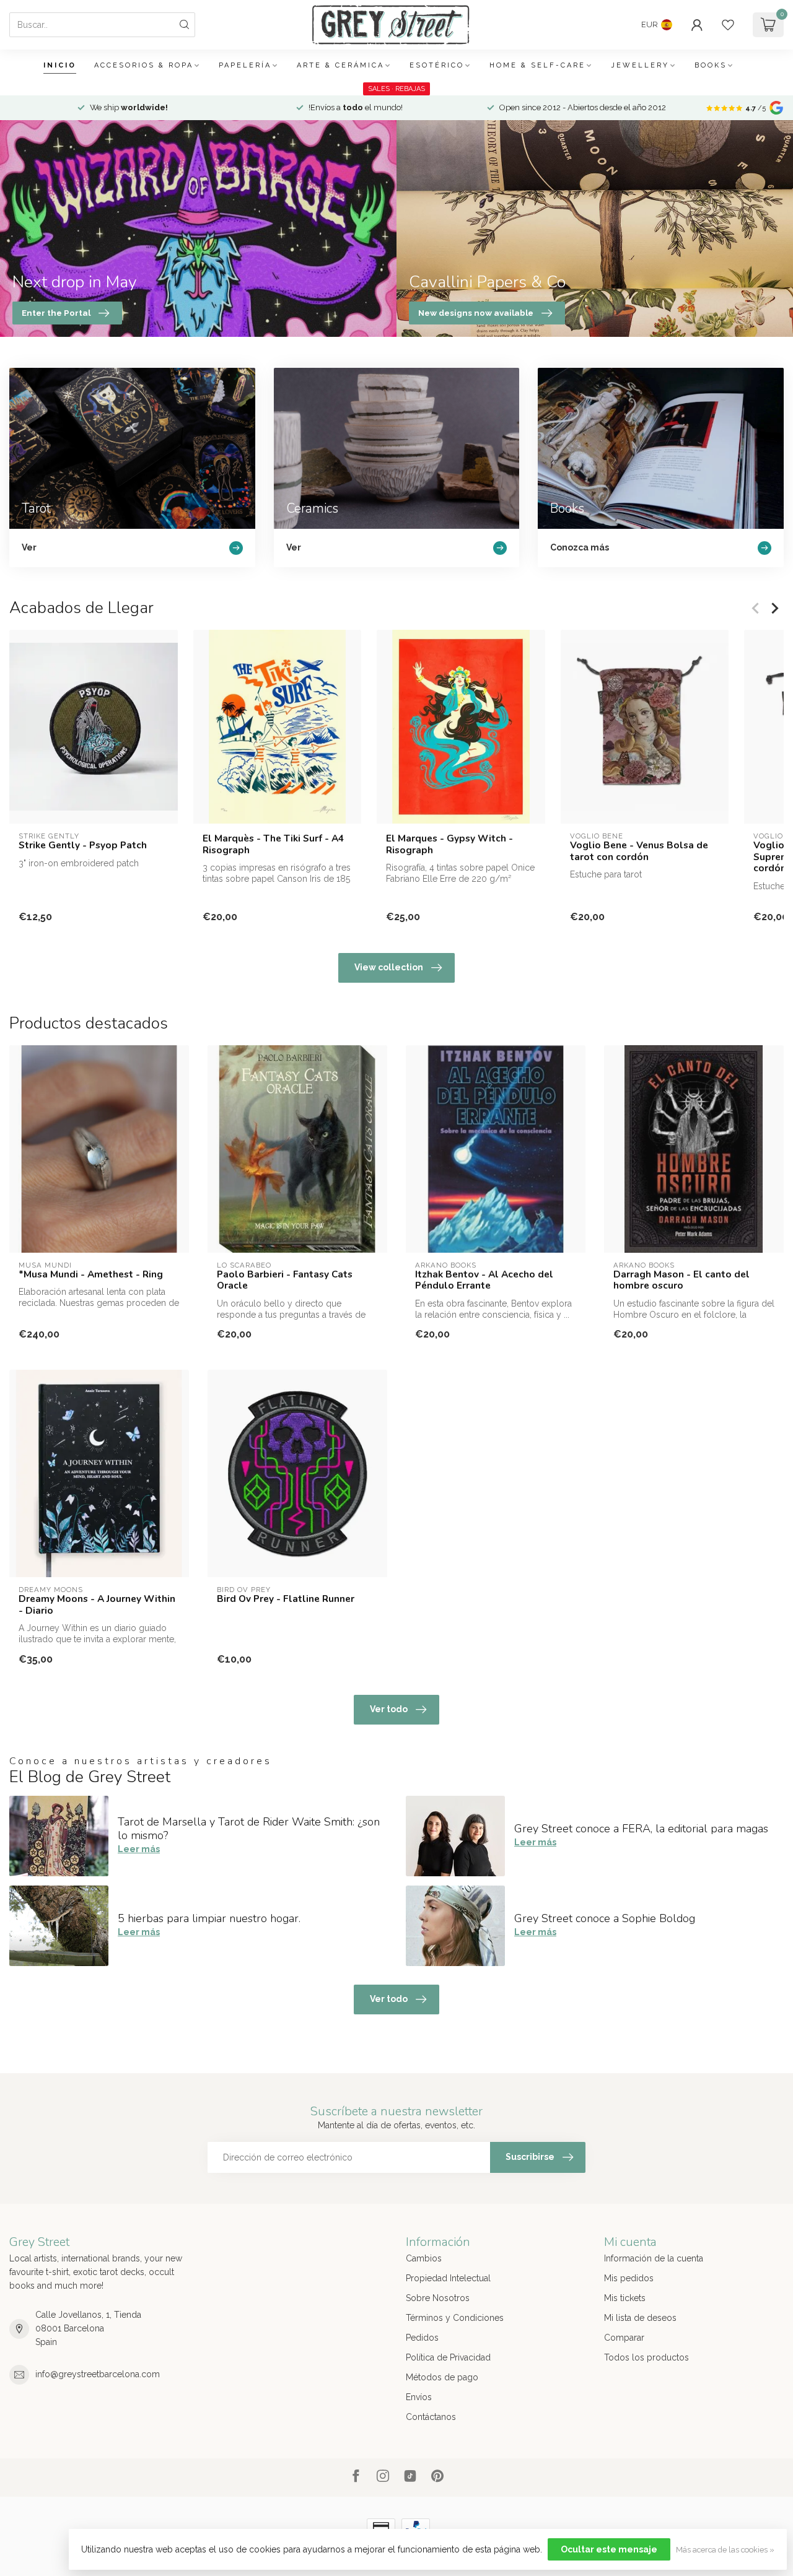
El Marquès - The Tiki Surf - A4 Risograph (273, 844)
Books (711, 65)
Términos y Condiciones (455, 2318)
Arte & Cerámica (340, 65)
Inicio (60, 65)
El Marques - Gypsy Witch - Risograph (449, 844)
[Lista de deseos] (728, 25)
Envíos (419, 2397)
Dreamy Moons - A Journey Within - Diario (97, 1605)
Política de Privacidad (448, 2357)
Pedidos (422, 2338)
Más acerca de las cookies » (725, 2550)
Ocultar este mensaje (609, 2549)
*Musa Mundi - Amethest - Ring (91, 1274)
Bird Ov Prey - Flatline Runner (286, 1599)
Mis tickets (625, 2298)
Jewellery (640, 65)
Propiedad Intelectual (448, 2278)
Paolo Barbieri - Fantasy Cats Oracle (285, 1280)
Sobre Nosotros (438, 2298)
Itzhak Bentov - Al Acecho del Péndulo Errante (484, 1280)
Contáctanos (431, 2417)
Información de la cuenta (654, 2258)
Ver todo (389, 1709)
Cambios (424, 2258)
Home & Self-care (537, 65)
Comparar (624, 2338)
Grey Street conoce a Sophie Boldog (605, 1918)
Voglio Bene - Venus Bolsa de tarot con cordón (639, 852)
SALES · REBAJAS (396, 89)
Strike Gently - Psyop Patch (83, 846)
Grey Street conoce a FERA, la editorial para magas (641, 1829)
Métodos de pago (442, 2377)
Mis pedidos (629, 2278)
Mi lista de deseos (640, 2318)
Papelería (245, 65)
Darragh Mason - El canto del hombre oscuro (681, 1280)
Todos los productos (646, 2357)
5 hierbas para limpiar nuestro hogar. (209, 1918)
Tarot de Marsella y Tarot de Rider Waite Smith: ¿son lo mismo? (249, 1829)
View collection (389, 967)
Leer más (139, 1849)
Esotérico (437, 65)
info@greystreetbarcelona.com (98, 2374)
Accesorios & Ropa (144, 65)
